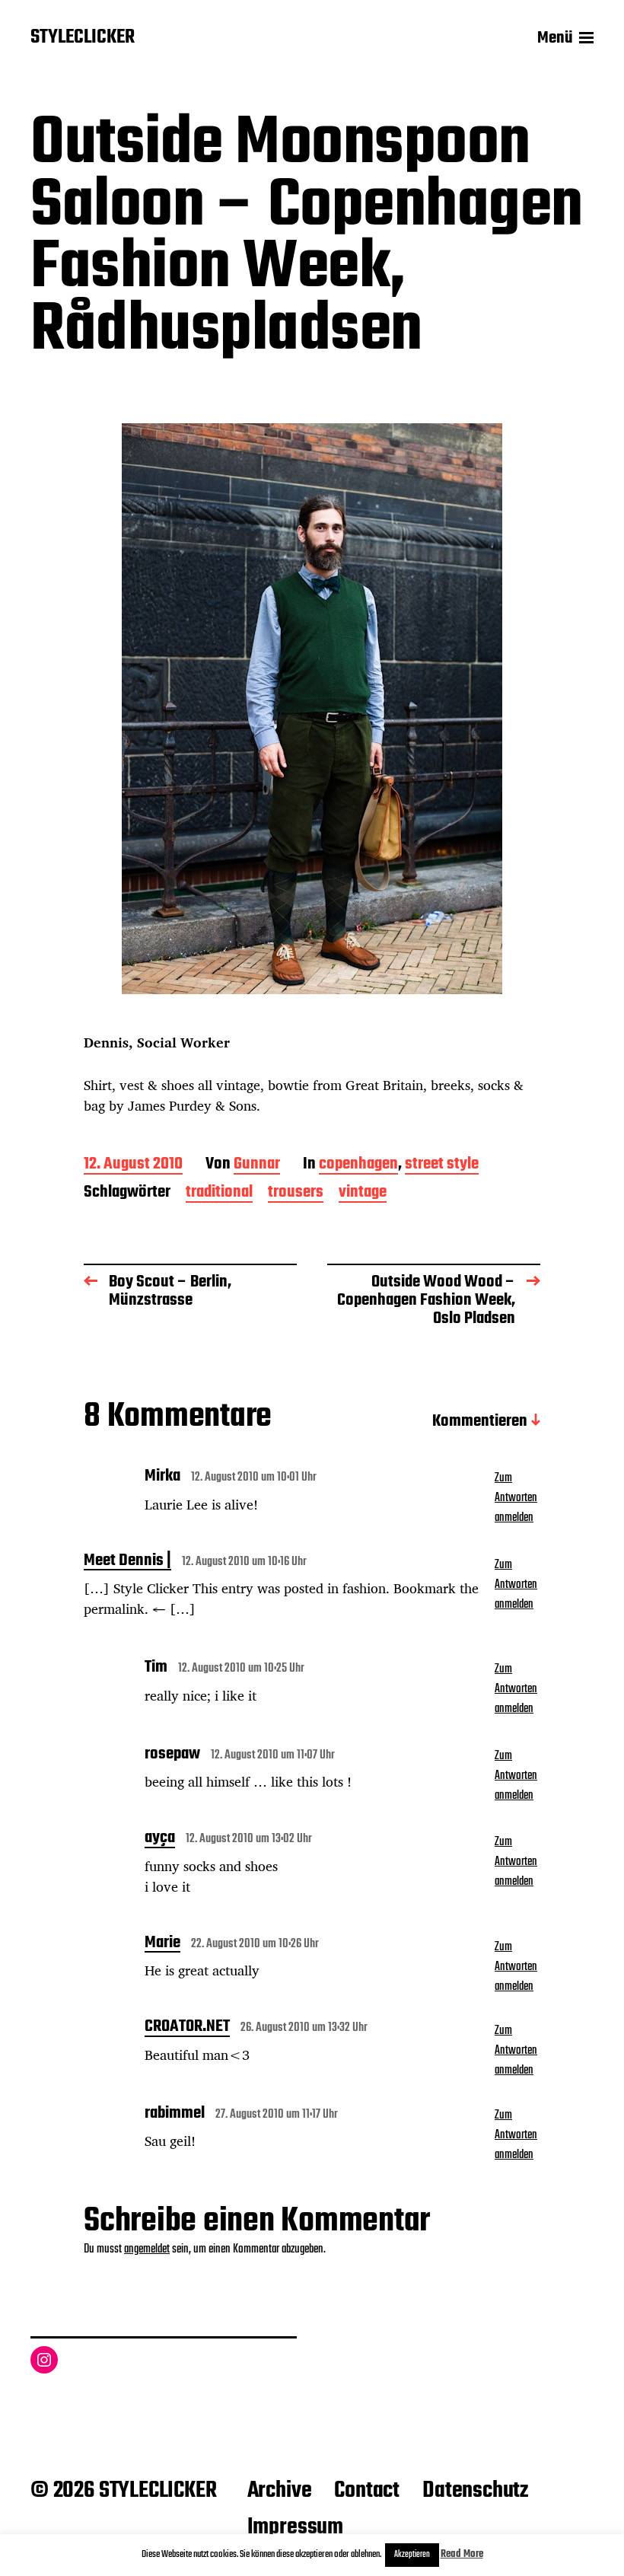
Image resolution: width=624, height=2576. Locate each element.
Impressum (295, 2527)
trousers (296, 1193)
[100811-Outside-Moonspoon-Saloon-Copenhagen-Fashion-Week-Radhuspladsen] (312, 709)
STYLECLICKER (83, 38)
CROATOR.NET (187, 2028)
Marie (162, 1944)
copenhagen (358, 1165)
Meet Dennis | (127, 1562)
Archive (280, 2491)
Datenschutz (475, 2491)
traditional (219, 1193)
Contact (367, 2491)
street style (442, 1165)
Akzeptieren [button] (412, 2555)
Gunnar (257, 1165)
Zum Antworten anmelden (516, 1498)
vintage (363, 1193)
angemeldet (147, 2249)
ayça (160, 1839)
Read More (462, 2554)
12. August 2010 (133, 1165)
